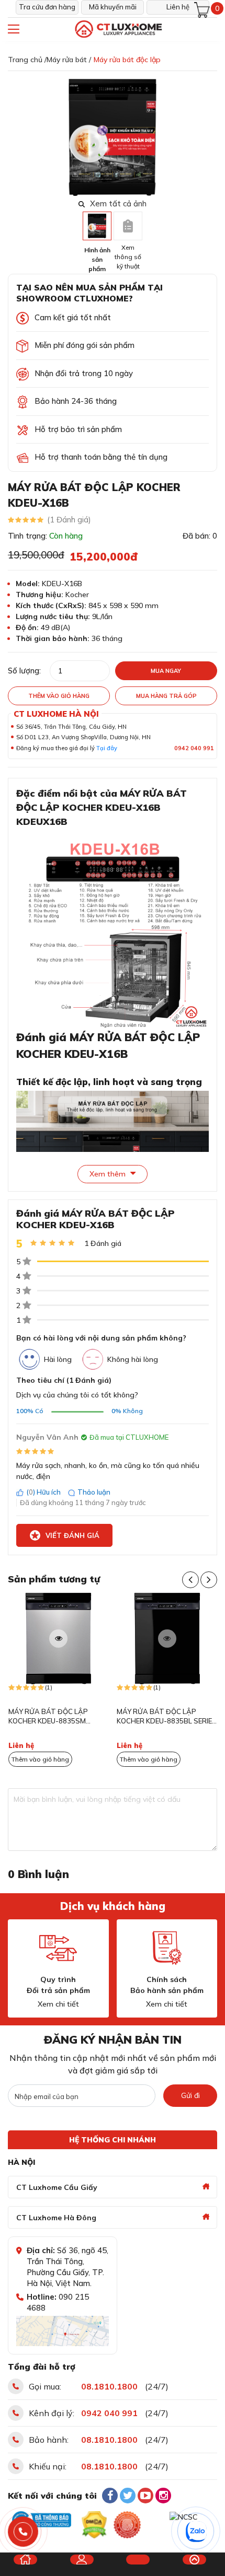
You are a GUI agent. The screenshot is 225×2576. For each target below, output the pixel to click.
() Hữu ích (43, 1492)
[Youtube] (145, 2496)
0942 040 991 (194, 748)
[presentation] (211, 137)
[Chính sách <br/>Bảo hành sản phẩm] (167, 1948)
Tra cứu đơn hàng (47, 7)
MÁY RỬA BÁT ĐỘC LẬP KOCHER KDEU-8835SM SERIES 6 (48, 1717)
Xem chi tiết (58, 2004)
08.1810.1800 (109, 2386)
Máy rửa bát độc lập (127, 60)
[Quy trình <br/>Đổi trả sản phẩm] (58, 1948)
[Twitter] (128, 2496)
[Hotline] (23, 2532)
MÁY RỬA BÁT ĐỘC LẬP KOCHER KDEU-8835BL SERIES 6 (167, 1717)
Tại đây (107, 748)
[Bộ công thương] (41, 2520)
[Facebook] (110, 2496)
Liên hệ (178, 7)
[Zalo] (196, 2532)
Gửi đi (190, 2095)
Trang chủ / (27, 60)
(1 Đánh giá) (69, 520)
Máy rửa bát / (69, 60)
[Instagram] (163, 2496)
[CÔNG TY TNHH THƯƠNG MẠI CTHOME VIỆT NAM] (118, 30)
